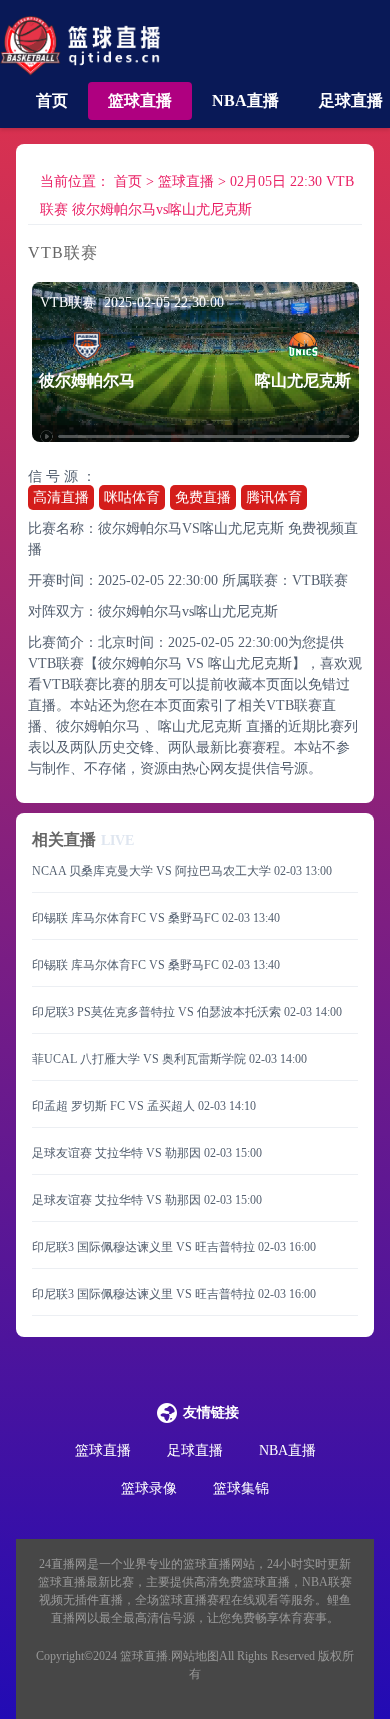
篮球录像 (149, 1488)
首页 (52, 100)
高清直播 (61, 497)
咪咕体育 (132, 497)
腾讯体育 (274, 497)
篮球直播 (140, 100)
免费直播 (203, 497)
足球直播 (351, 100)
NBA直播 (245, 100)
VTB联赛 (320, 580)
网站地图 (195, 1656)
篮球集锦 (241, 1488)
